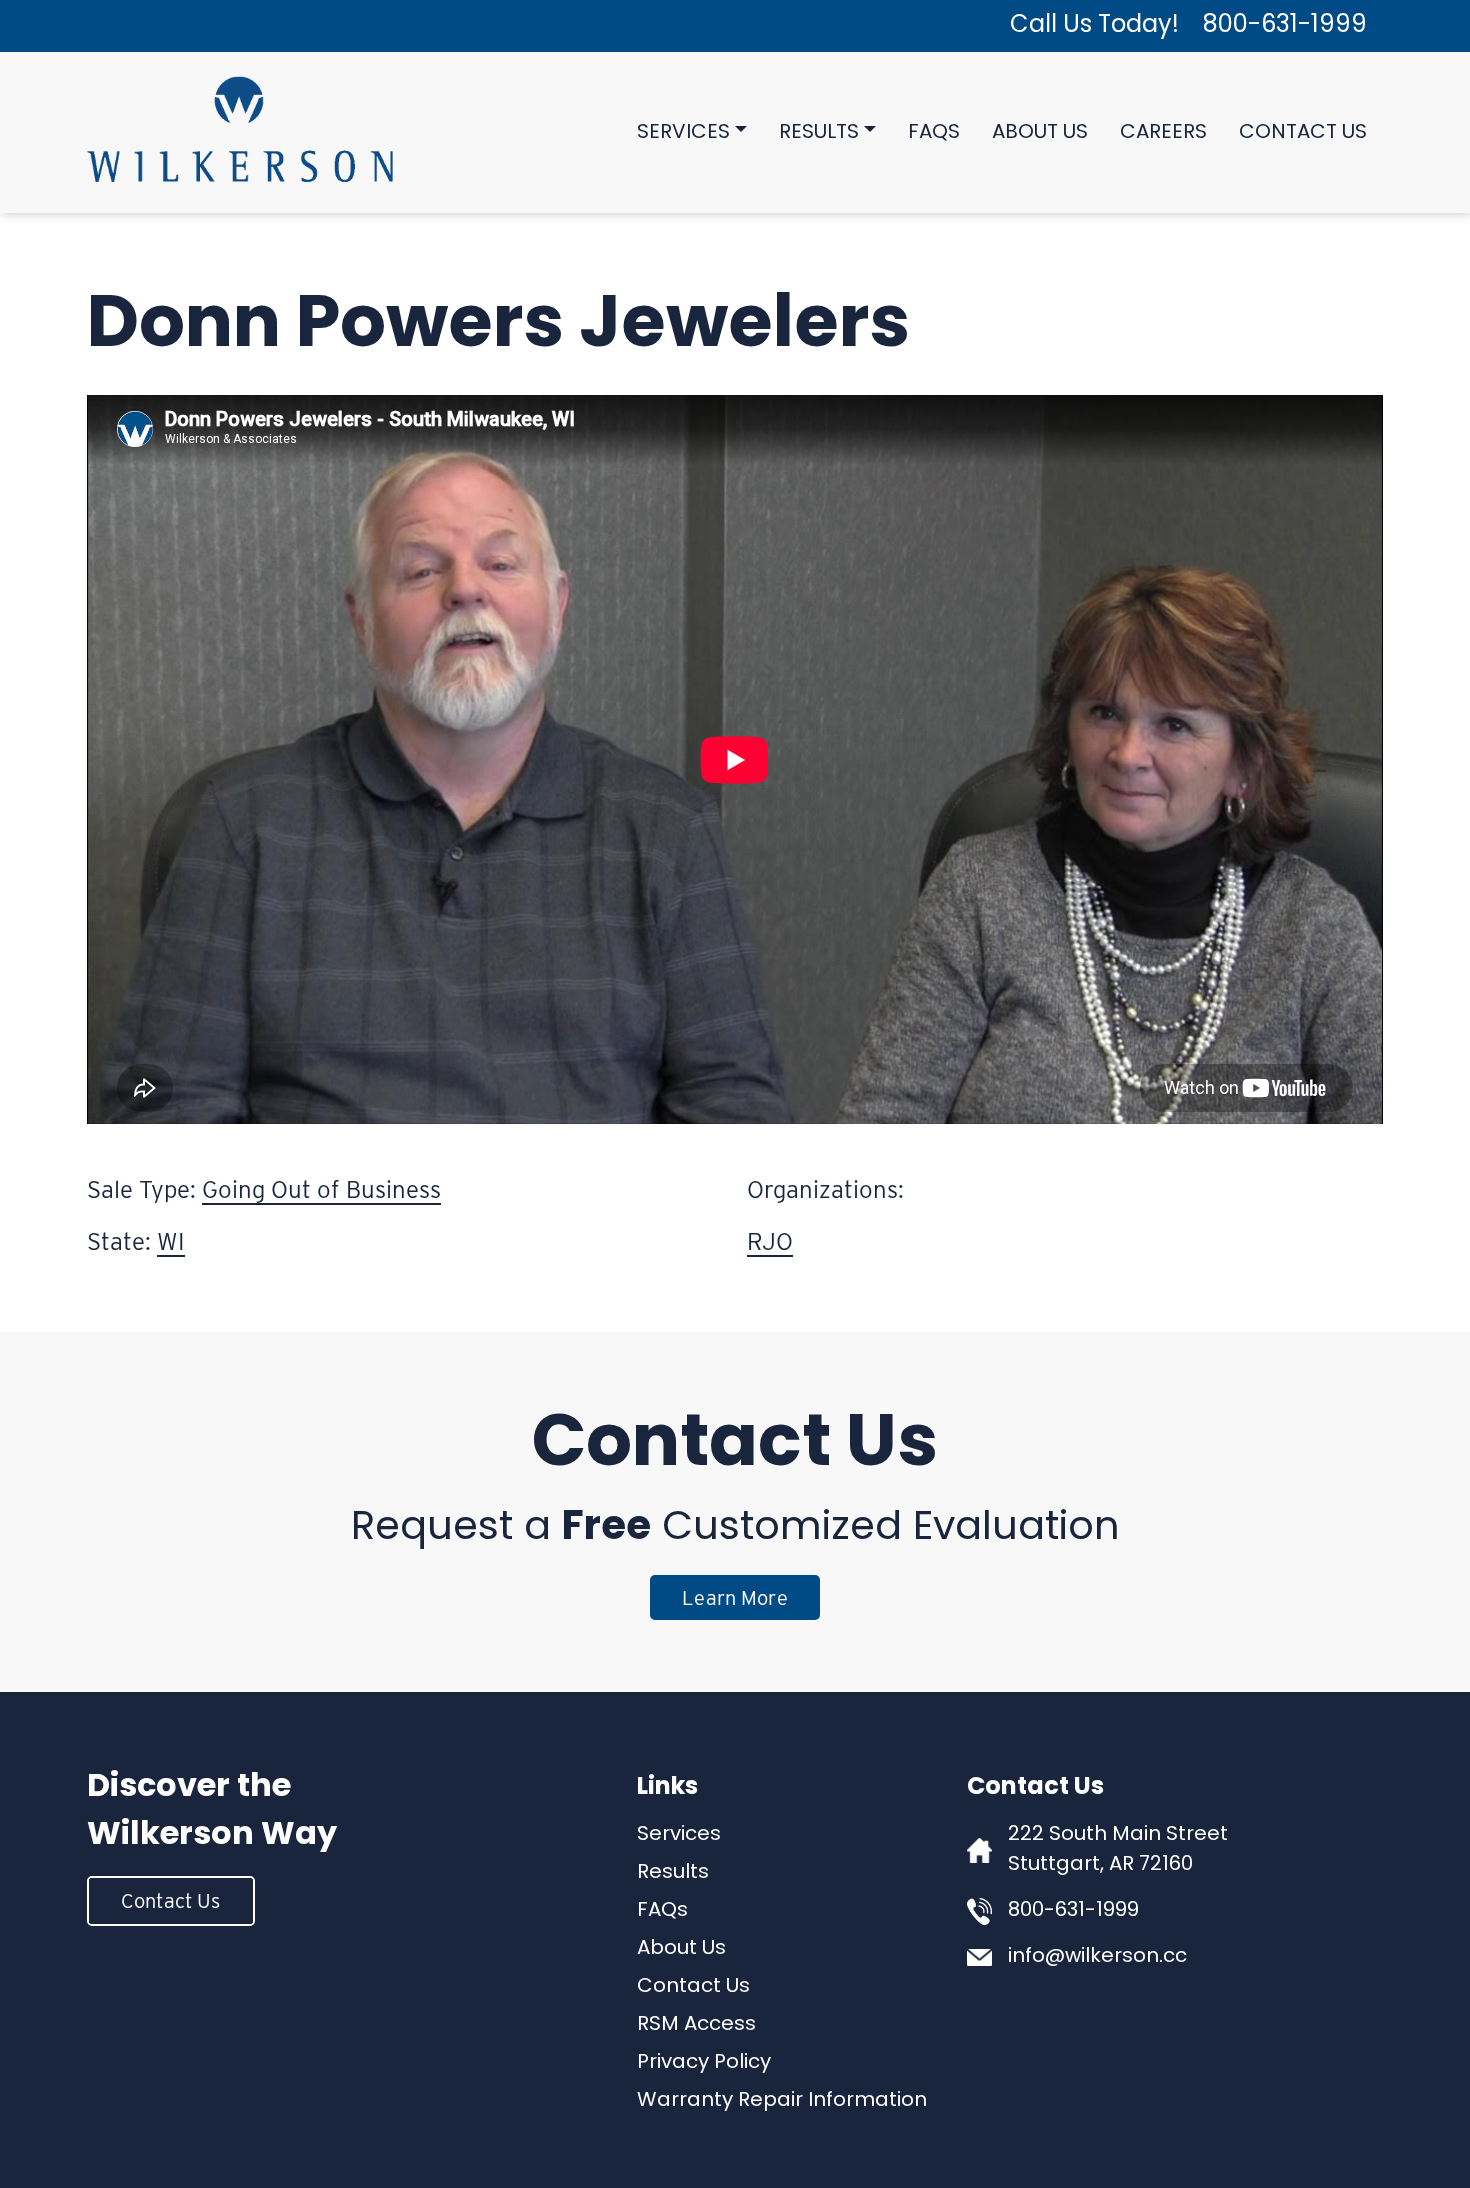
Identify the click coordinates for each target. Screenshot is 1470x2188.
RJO (770, 1241)
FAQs (934, 133)
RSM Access (696, 2025)
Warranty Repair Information (782, 2101)
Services (683, 133)
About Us (1040, 133)
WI (171, 1241)
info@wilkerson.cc (1097, 1957)
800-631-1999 (1285, 26)
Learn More (735, 1598)
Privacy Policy (704, 2063)
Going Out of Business (321, 1189)
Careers (1163, 133)
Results (819, 133)
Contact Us (1303, 133)
